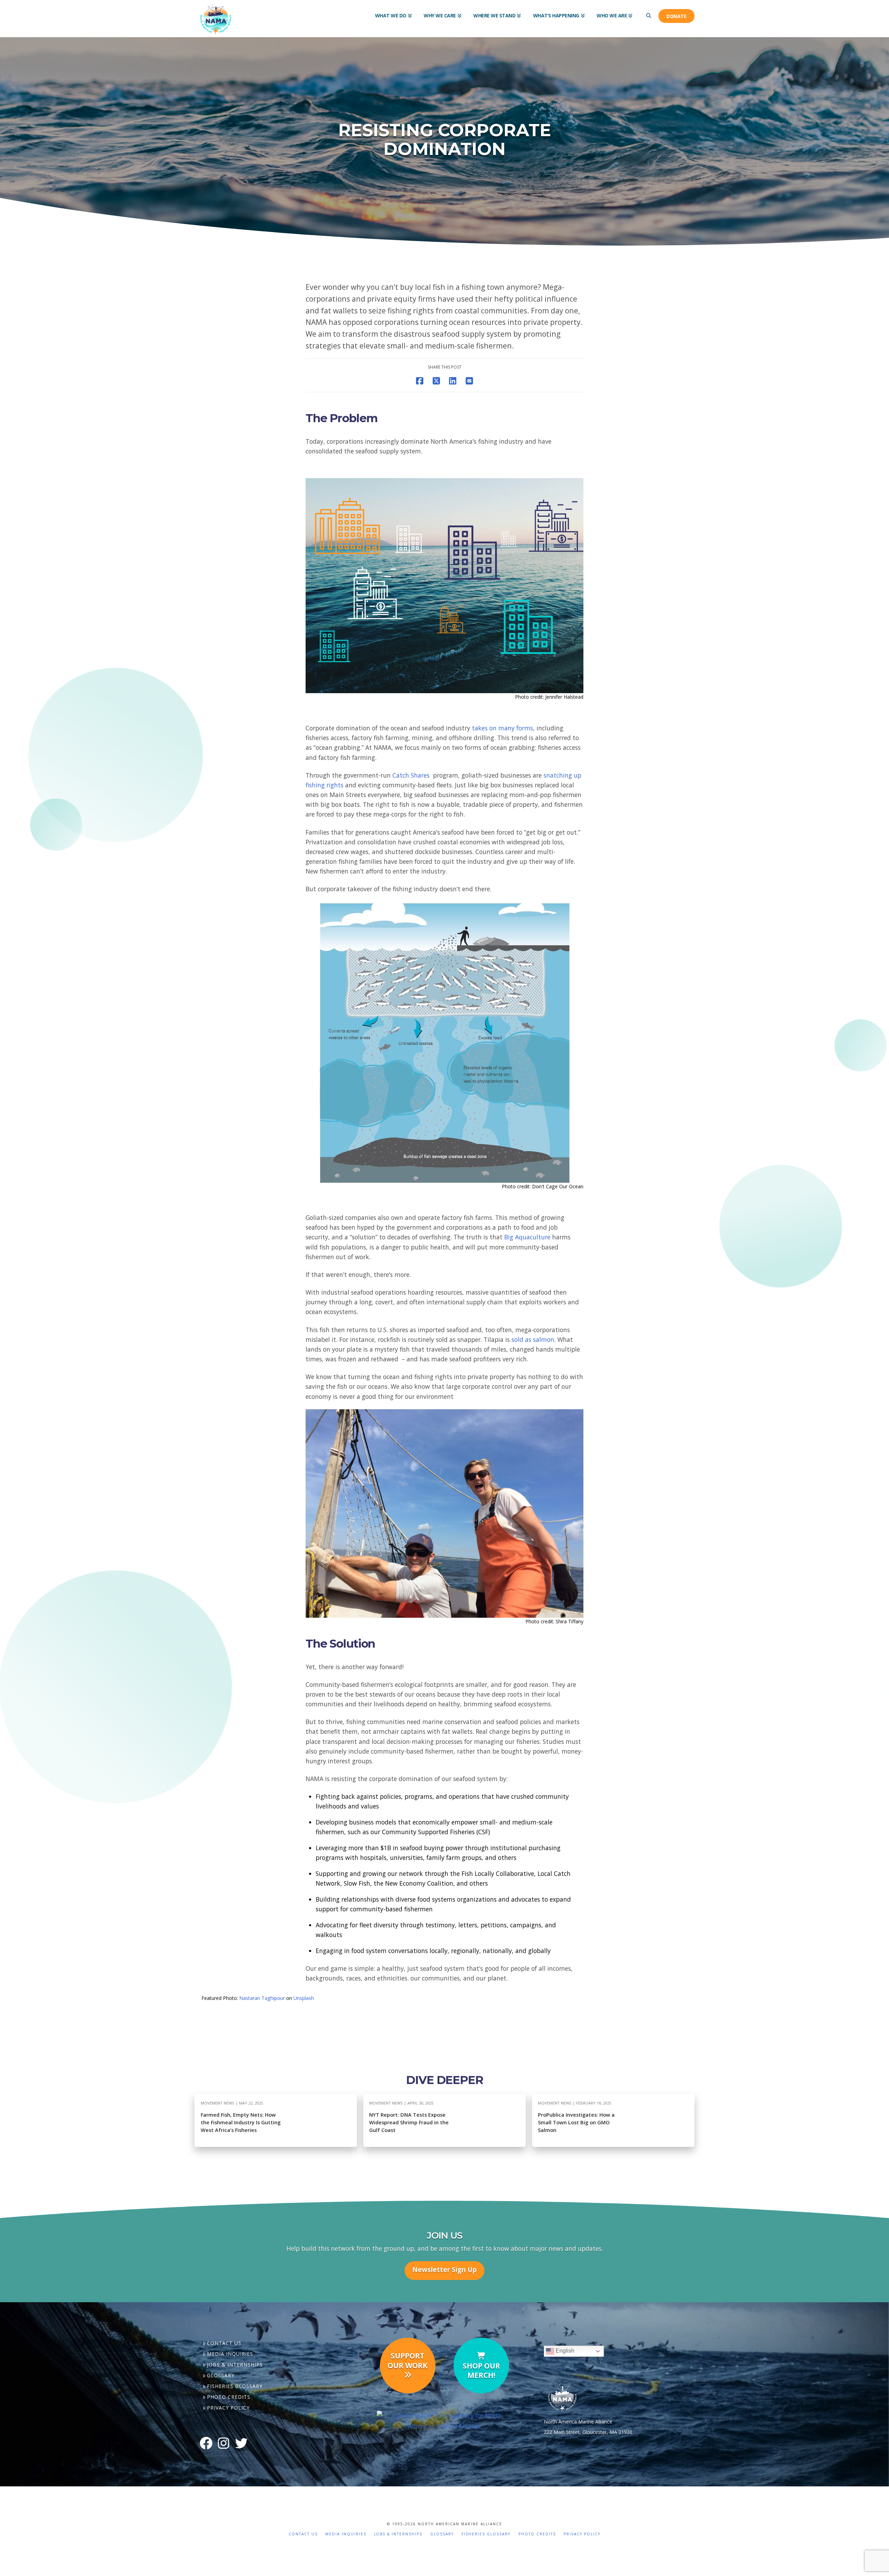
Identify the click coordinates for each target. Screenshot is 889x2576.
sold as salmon (533, 1339)
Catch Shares (411, 775)
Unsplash (304, 1998)
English (564, 2351)
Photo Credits (229, 2397)
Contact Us (224, 2343)
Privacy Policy (228, 2408)
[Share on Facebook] (420, 381)
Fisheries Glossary (235, 2386)
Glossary (221, 2375)
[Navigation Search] (648, 10)
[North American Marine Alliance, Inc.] (444, 2420)
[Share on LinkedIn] (453, 381)
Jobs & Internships (235, 2365)
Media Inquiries (230, 2354)
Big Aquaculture (527, 1237)
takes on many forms (502, 728)
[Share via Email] (469, 381)
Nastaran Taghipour (262, 1998)
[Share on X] (436, 381)
